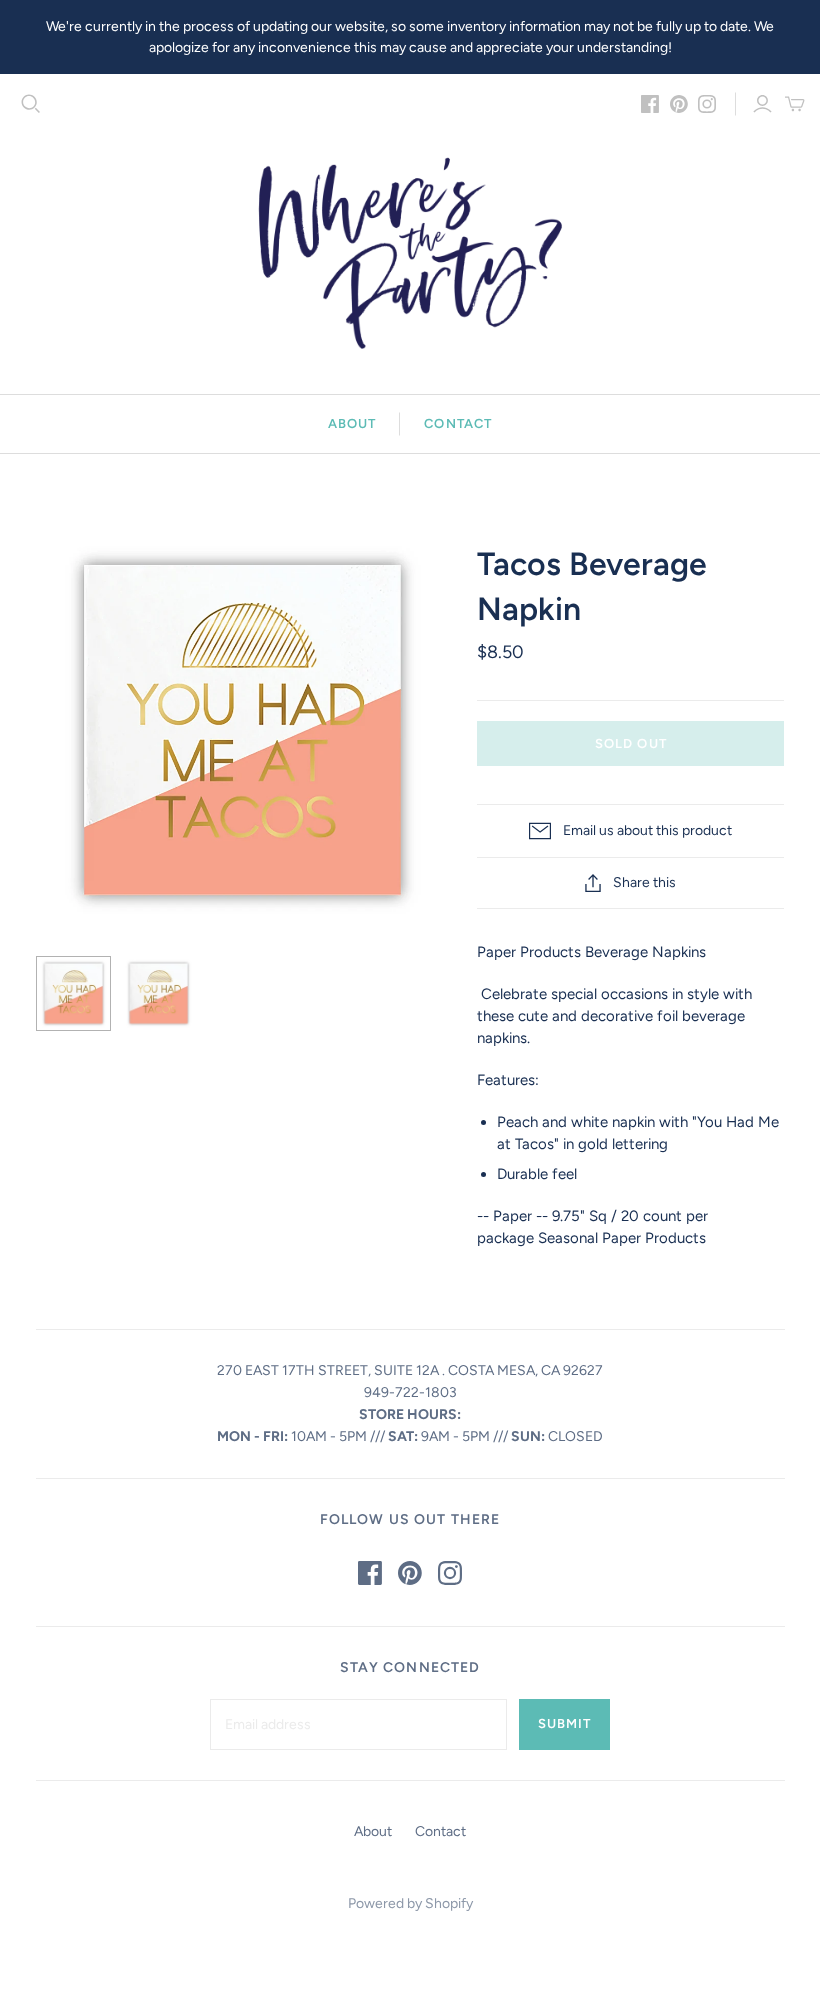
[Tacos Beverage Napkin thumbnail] (73, 993)
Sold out (630, 743)
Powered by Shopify (410, 1903)
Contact (457, 423)
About (352, 423)
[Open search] (31, 104)
